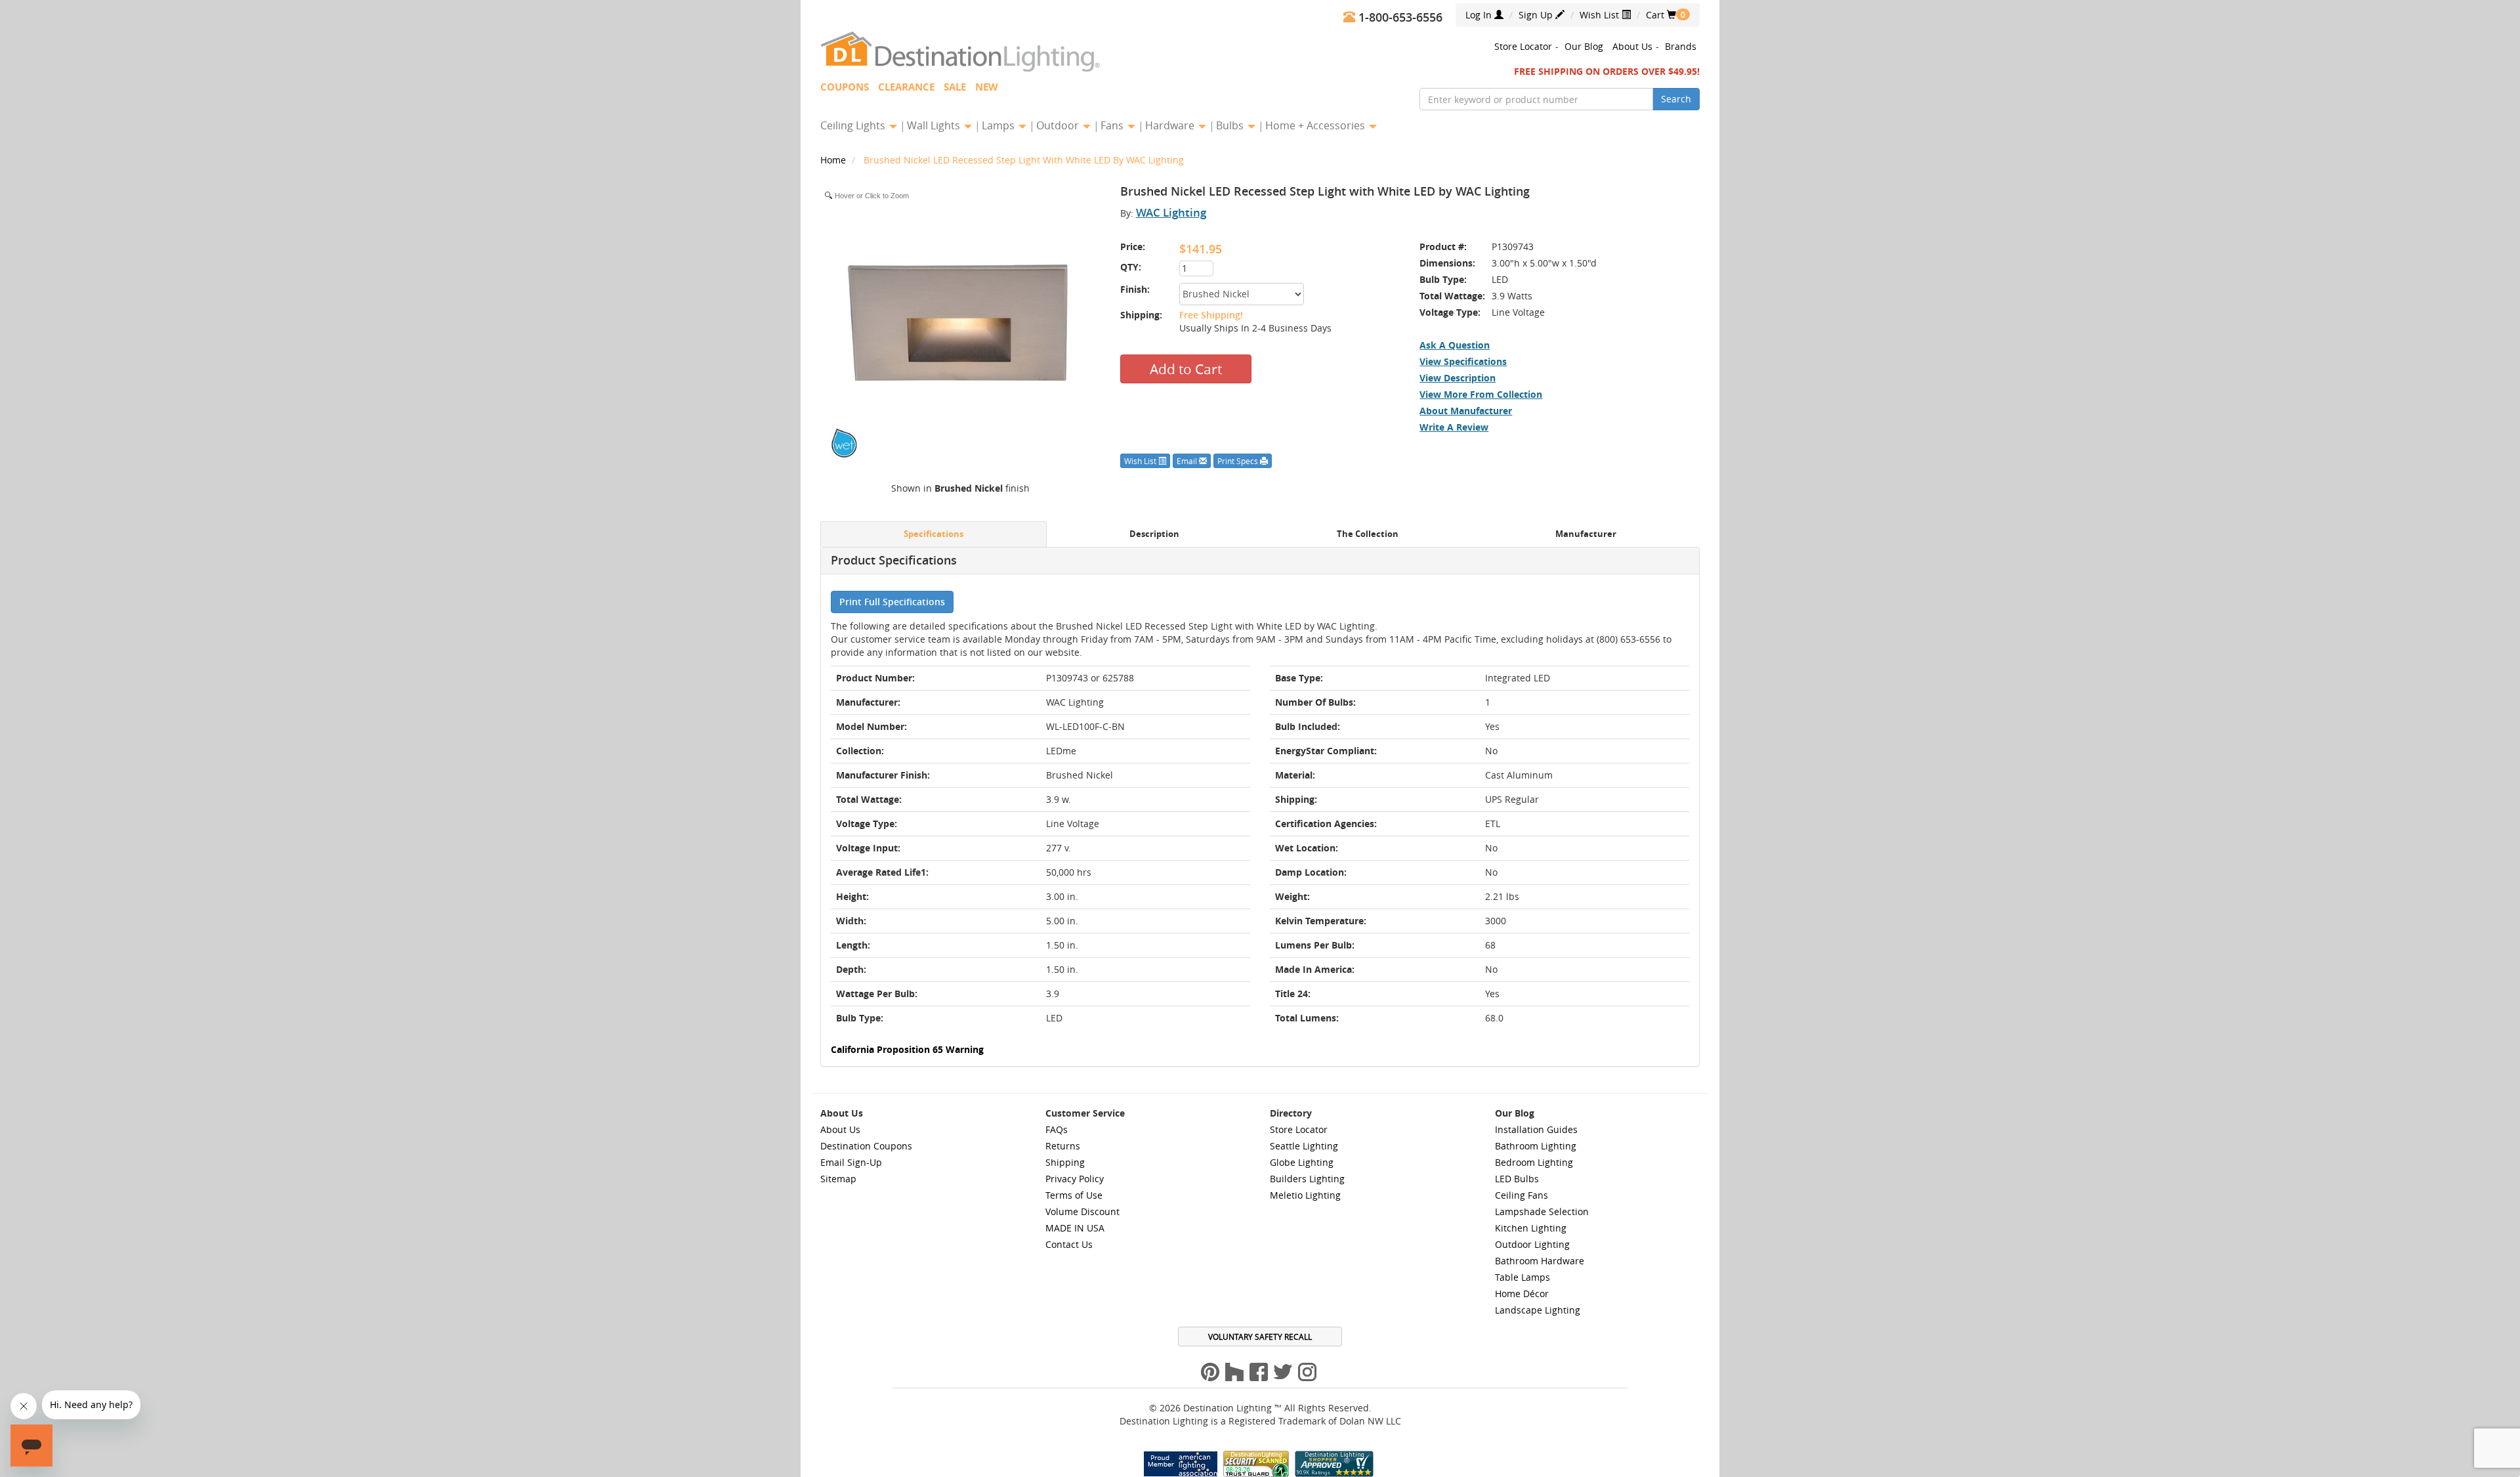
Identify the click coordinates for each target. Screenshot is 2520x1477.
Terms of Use (1074, 1195)
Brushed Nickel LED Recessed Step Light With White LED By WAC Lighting (1024, 160)
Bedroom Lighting (1534, 1162)
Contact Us (1069, 1244)
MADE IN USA (1075, 1228)
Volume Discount (1082, 1211)
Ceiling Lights (854, 125)
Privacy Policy (1075, 1179)
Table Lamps (1522, 1277)
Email (1188, 461)
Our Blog (1584, 46)
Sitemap (838, 1179)
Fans (1113, 125)
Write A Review (1454, 427)
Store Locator (1523, 46)
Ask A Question (1455, 345)
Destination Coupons (866, 1146)
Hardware (1171, 125)
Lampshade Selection (1542, 1211)
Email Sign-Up (851, 1162)
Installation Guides (1536, 1129)
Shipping (1065, 1162)
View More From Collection (1481, 394)
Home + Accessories (1316, 125)
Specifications (934, 534)
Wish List (1601, 15)
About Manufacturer (1466, 411)
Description (1154, 534)
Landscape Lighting (1538, 1310)
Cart (1661, 15)
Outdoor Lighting (1532, 1244)
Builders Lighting (1307, 1179)
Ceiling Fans (1522, 1195)
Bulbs (1231, 125)
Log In (1480, 15)
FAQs (1057, 1129)
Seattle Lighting (1304, 1146)
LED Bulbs (1517, 1179)
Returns (1063, 1146)
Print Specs (1239, 461)
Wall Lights (935, 125)
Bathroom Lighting (1536, 1146)
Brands (1681, 46)
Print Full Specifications (892, 602)
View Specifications (1463, 361)
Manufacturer (1586, 534)
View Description (1458, 378)
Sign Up (1537, 15)
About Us (1632, 46)
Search (1676, 99)
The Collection (1368, 534)
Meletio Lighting (1305, 1195)
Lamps (999, 125)
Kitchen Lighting (1531, 1228)
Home (834, 160)
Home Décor (1522, 1294)
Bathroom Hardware (1540, 1261)
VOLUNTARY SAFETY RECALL (1260, 1337)
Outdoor (1059, 125)
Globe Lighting (1302, 1162)
